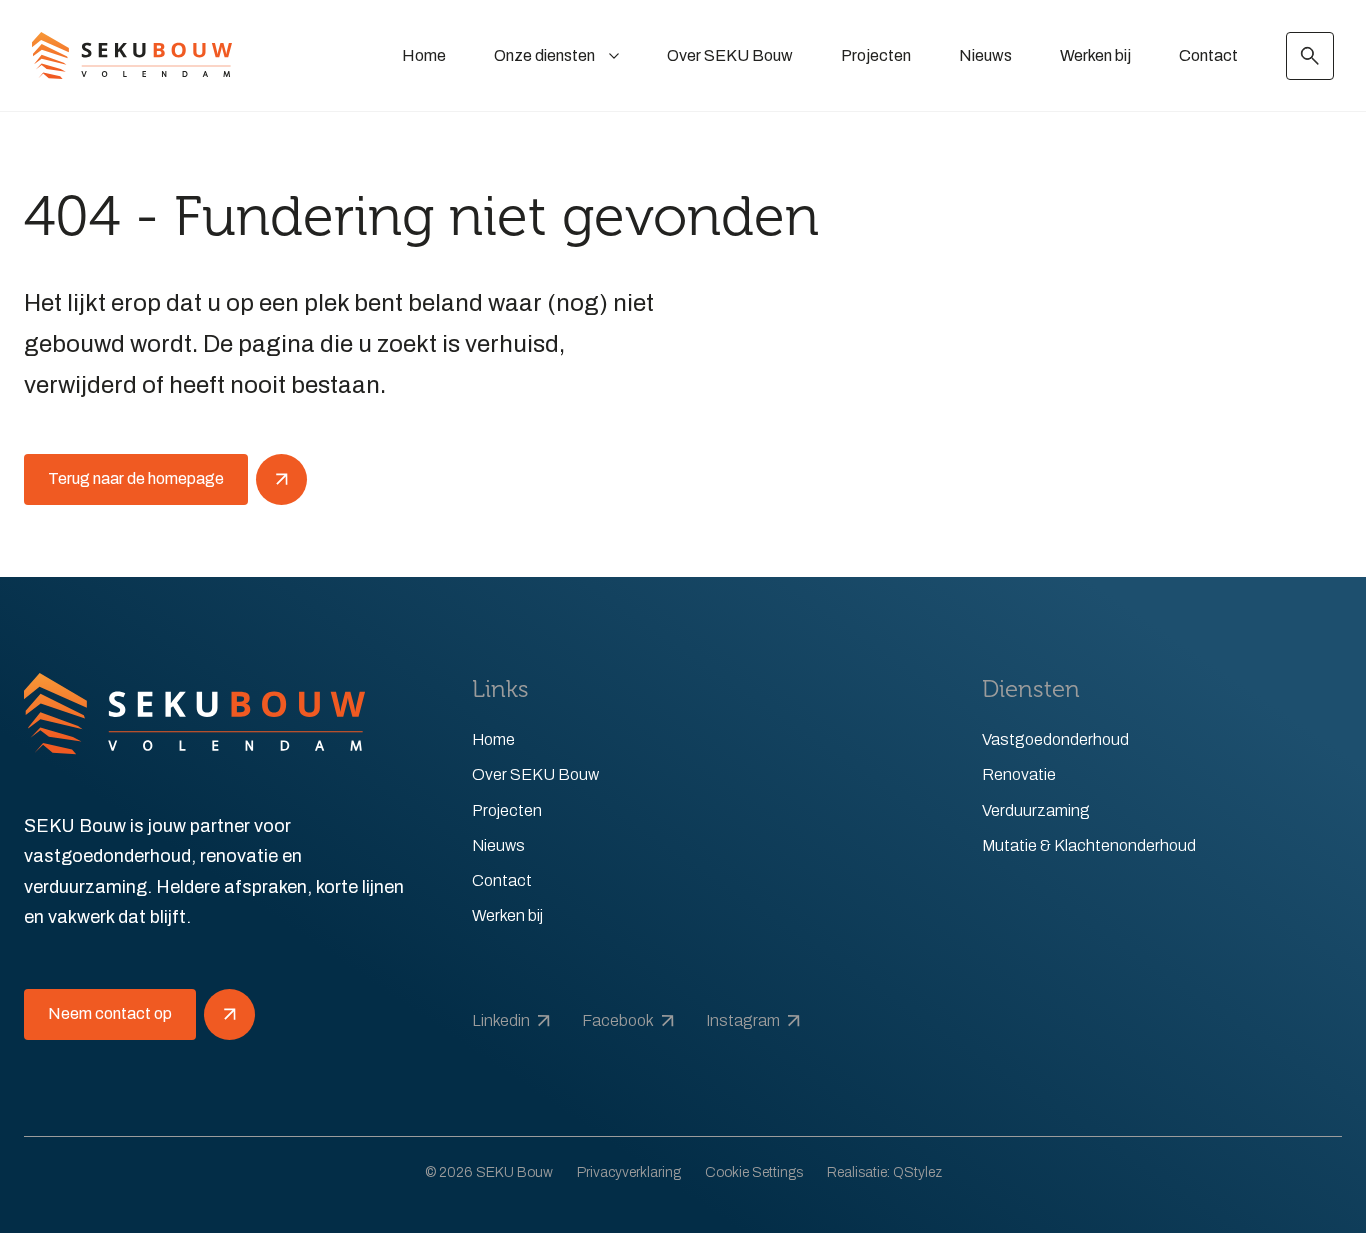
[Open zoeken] (1310, 56)
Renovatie (1019, 774)
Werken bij (1095, 55)
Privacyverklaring (629, 1172)
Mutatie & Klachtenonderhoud (1089, 845)
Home (424, 55)
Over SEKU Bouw (730, 55)
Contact (1208, 55)
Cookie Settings (754, 1172)
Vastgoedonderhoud (1055, 739)
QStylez (917, 1172)
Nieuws (985, 55)
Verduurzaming (1036, 810)
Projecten (876, 55)
